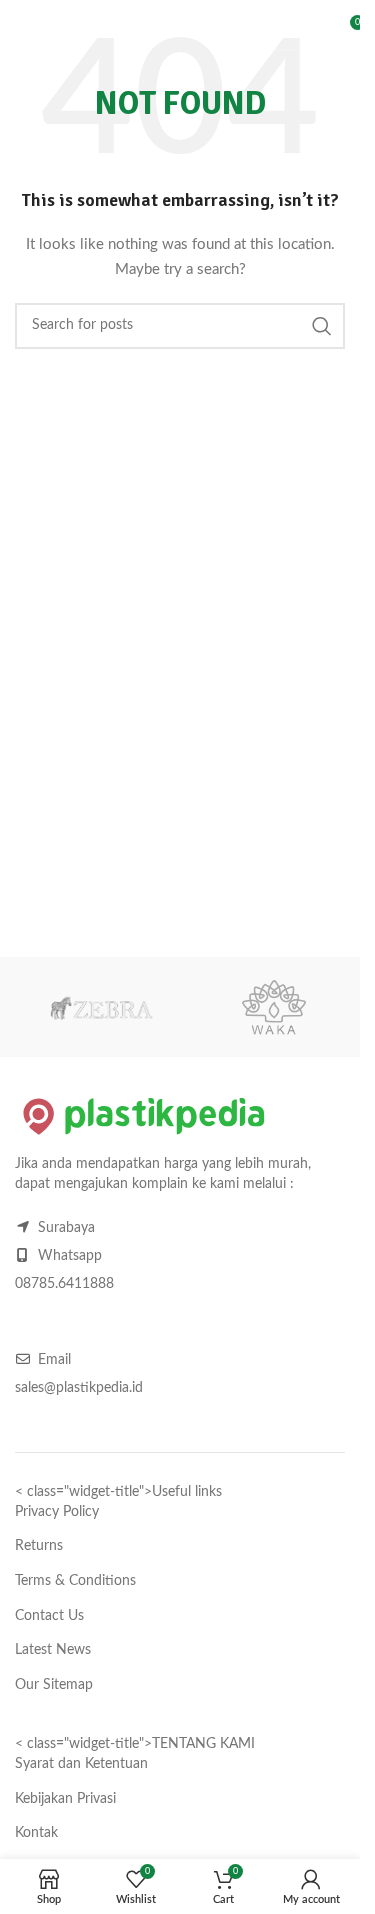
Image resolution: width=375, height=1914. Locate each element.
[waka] (274, 1007)
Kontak (36, 1833)
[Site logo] (130, 30)
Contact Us (49, 1616)
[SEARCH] (295, 30)
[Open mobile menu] (25, 30)
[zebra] (101, 1007)
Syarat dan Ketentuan (81, 1764)
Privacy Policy (57, 1512)
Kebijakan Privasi (65, 1799)
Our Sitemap (54, 1685)
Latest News (53, 1650)
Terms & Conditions (75, 1581)
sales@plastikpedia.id (79, 1388)
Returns (39, 1546)
